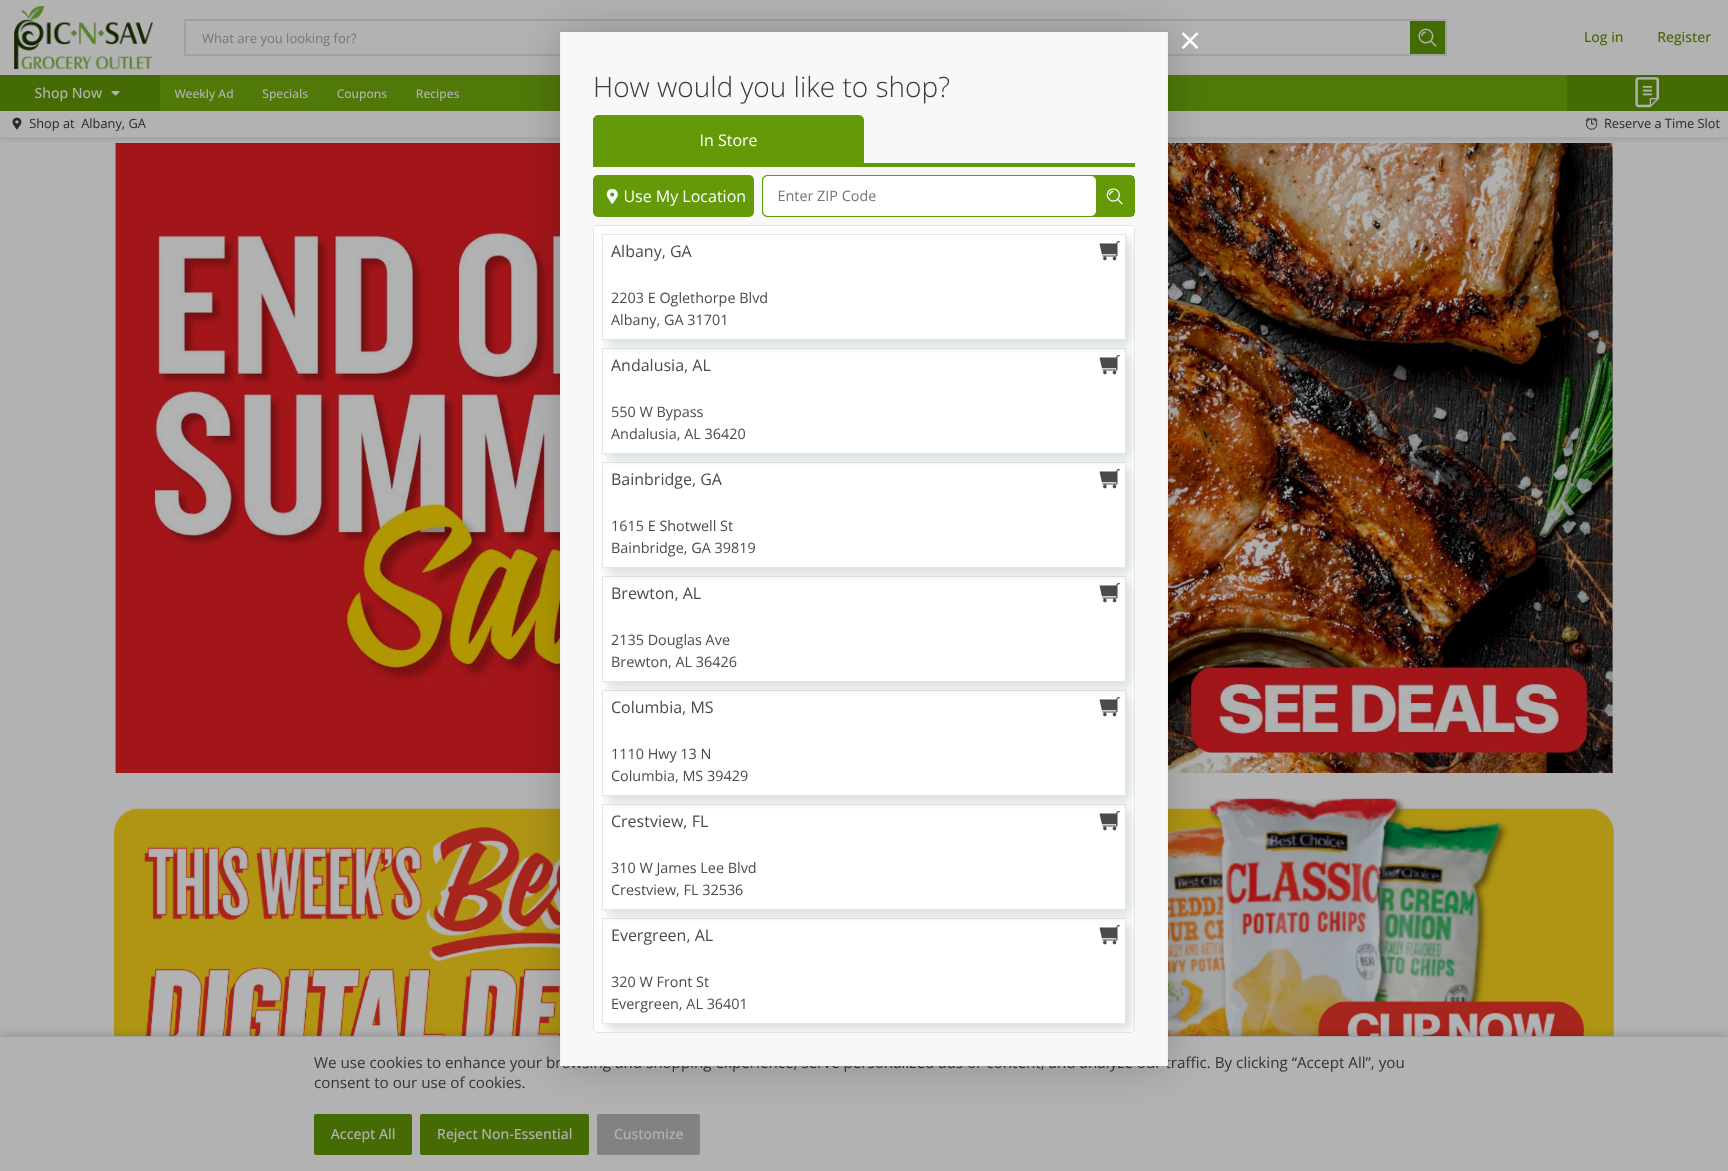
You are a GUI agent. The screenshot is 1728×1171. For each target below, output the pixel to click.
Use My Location (684, 196)
